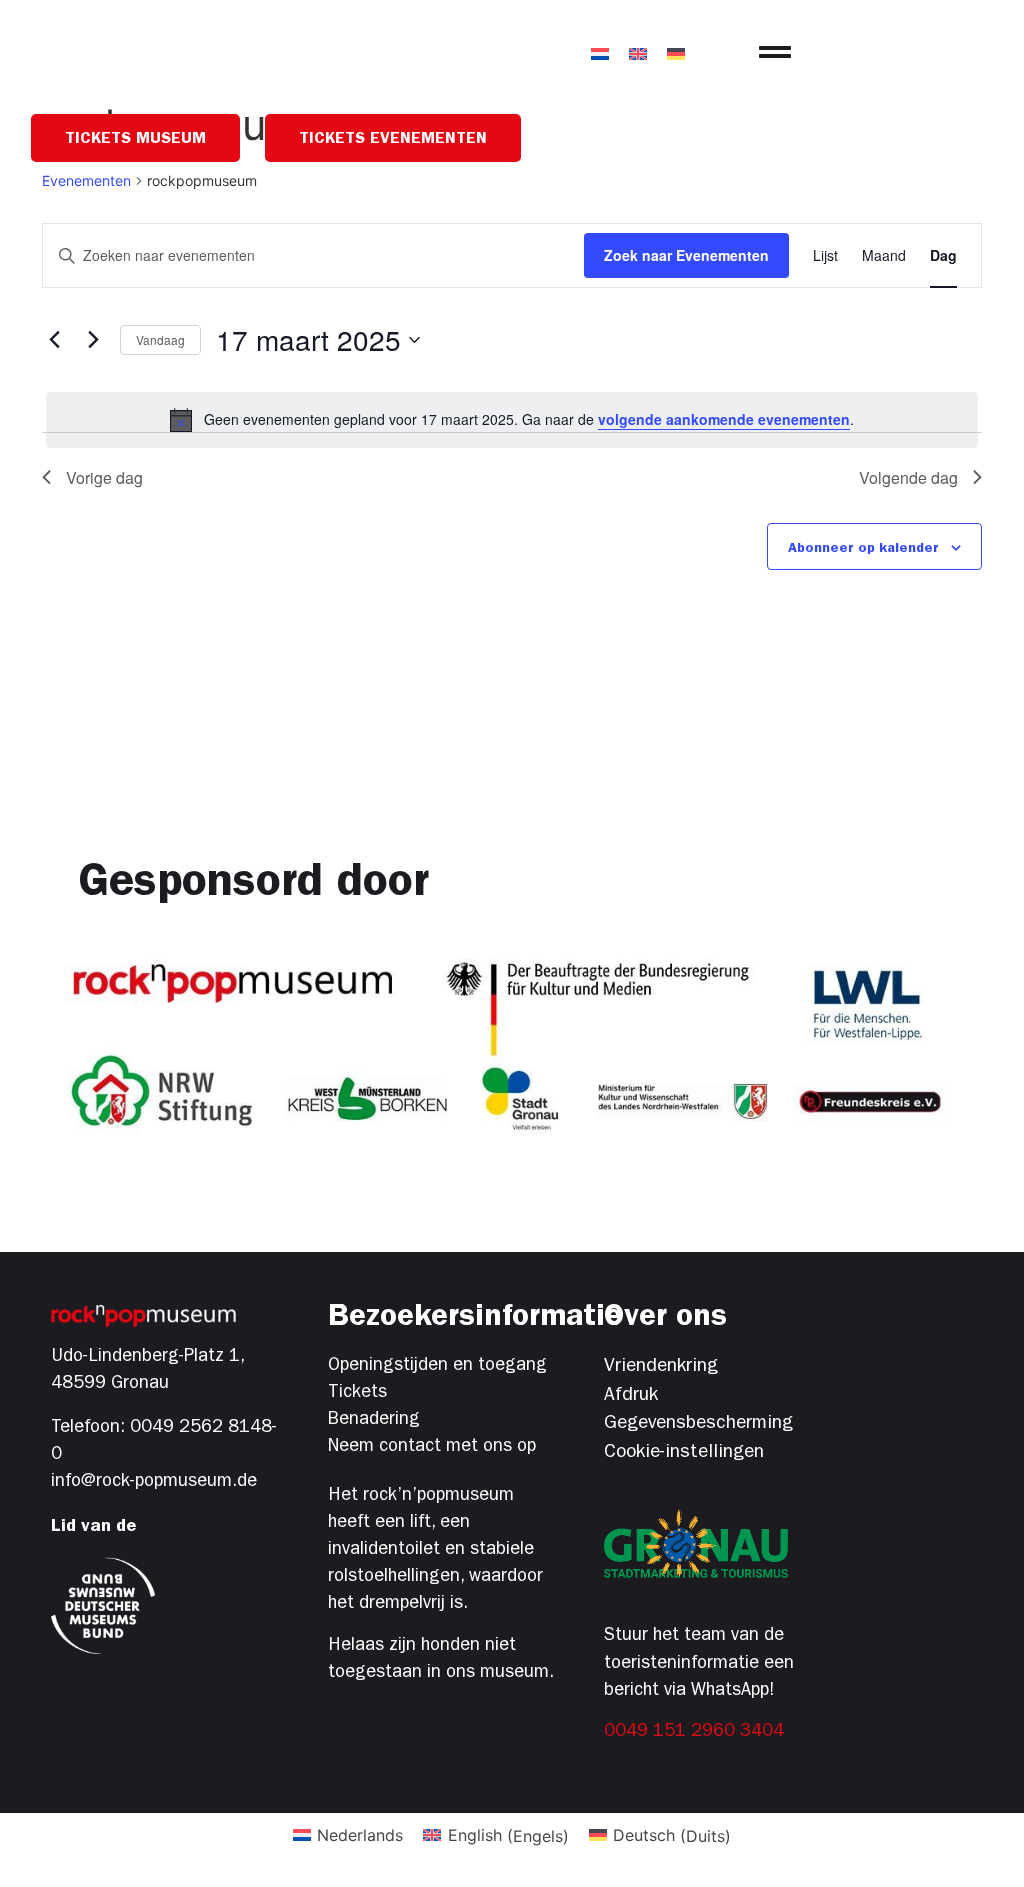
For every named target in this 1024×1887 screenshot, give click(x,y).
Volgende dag (908, 477)
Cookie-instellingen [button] (684, 1453)
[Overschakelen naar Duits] (676, 52)
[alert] (512, 420)
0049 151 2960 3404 (694, 1733)
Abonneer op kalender (863, 549)
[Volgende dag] (93, 340)
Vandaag (160, 339)
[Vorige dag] (54, 340)
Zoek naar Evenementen (686, 255)
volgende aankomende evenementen (724, 419)
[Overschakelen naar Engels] (638, 52)
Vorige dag (104, 477)
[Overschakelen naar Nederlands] (600, 52)
